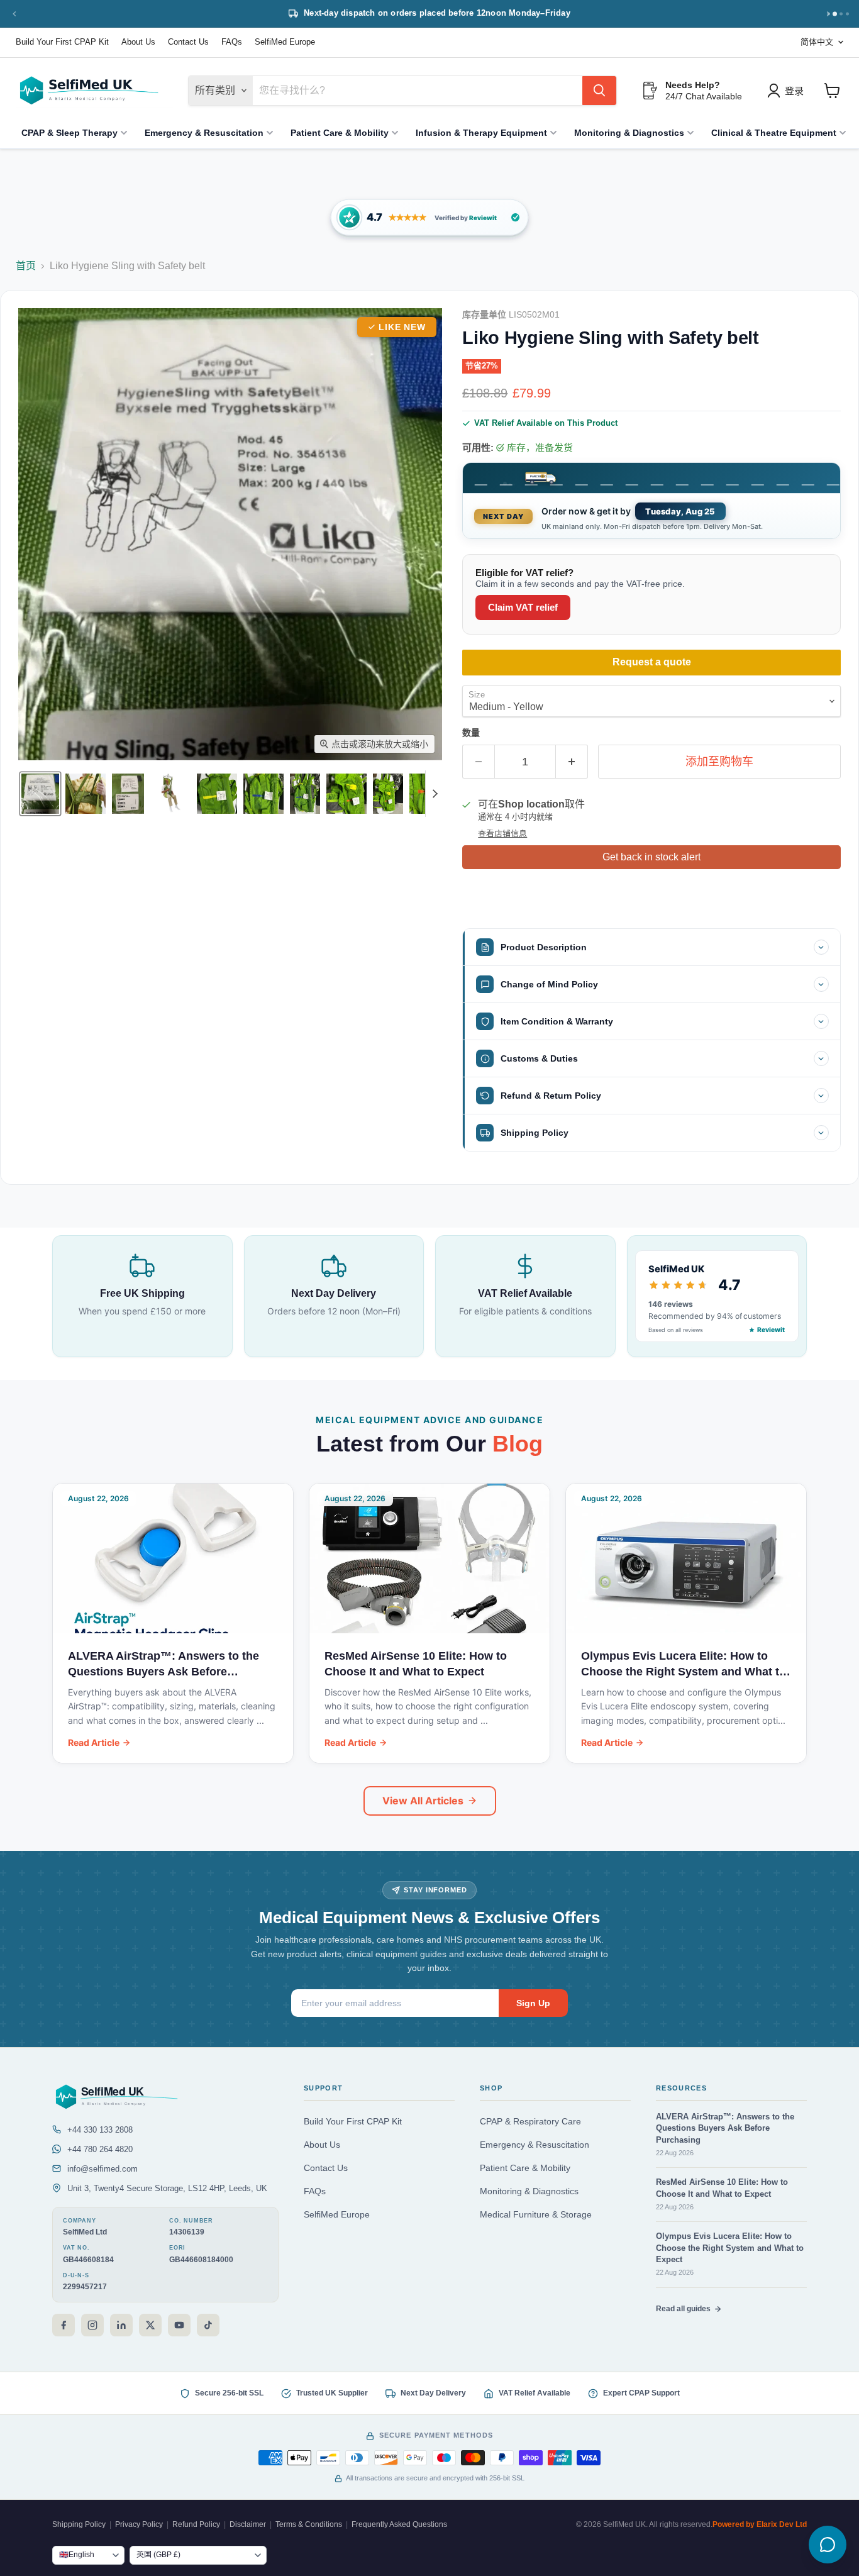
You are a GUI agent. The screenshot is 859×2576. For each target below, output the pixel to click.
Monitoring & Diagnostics (629, 133)
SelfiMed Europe (285, 42)
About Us (138, 42)
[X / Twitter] (150, 2325)
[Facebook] (64, 2325)
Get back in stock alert (651, 857)
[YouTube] (179, 2325)
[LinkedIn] (121, 2325)
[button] (40, 794)
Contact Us (188, 42)
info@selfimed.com (103, 2169)
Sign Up (533, 2003)
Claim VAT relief (523, 607)
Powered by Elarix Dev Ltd (760, 2524)
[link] (429, 217)
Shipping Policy (79, 2524)
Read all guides (683, 2309)
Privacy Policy (139, 2524)
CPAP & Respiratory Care (530, 2122)
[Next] (828, 14)
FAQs (232, 42)
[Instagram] (92, 2325)
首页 (26, 266)
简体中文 (817, 42)
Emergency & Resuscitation (204, 133)
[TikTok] (208, 2325)
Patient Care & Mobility (340, 133)
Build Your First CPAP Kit (62, 42)
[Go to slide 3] (841, 14)
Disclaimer (248, 2524)
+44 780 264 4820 (100, 2149)
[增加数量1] (572, 762)
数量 (471, 733)
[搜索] (599, 91)
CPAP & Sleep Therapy (69, 133)
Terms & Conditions (309, 2524)
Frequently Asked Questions (399, 2524)
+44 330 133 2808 (100, 2130)
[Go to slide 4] (847, 14)
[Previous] (14, 14)
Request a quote (652, 662)
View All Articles (423, 1801)
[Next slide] (435, 794)
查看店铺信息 (502, 834)
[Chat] (828, 2545)
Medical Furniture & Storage (536, 2215)
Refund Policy (196, 2524)
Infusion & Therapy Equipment (481, 133)
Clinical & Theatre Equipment (774, 133)
